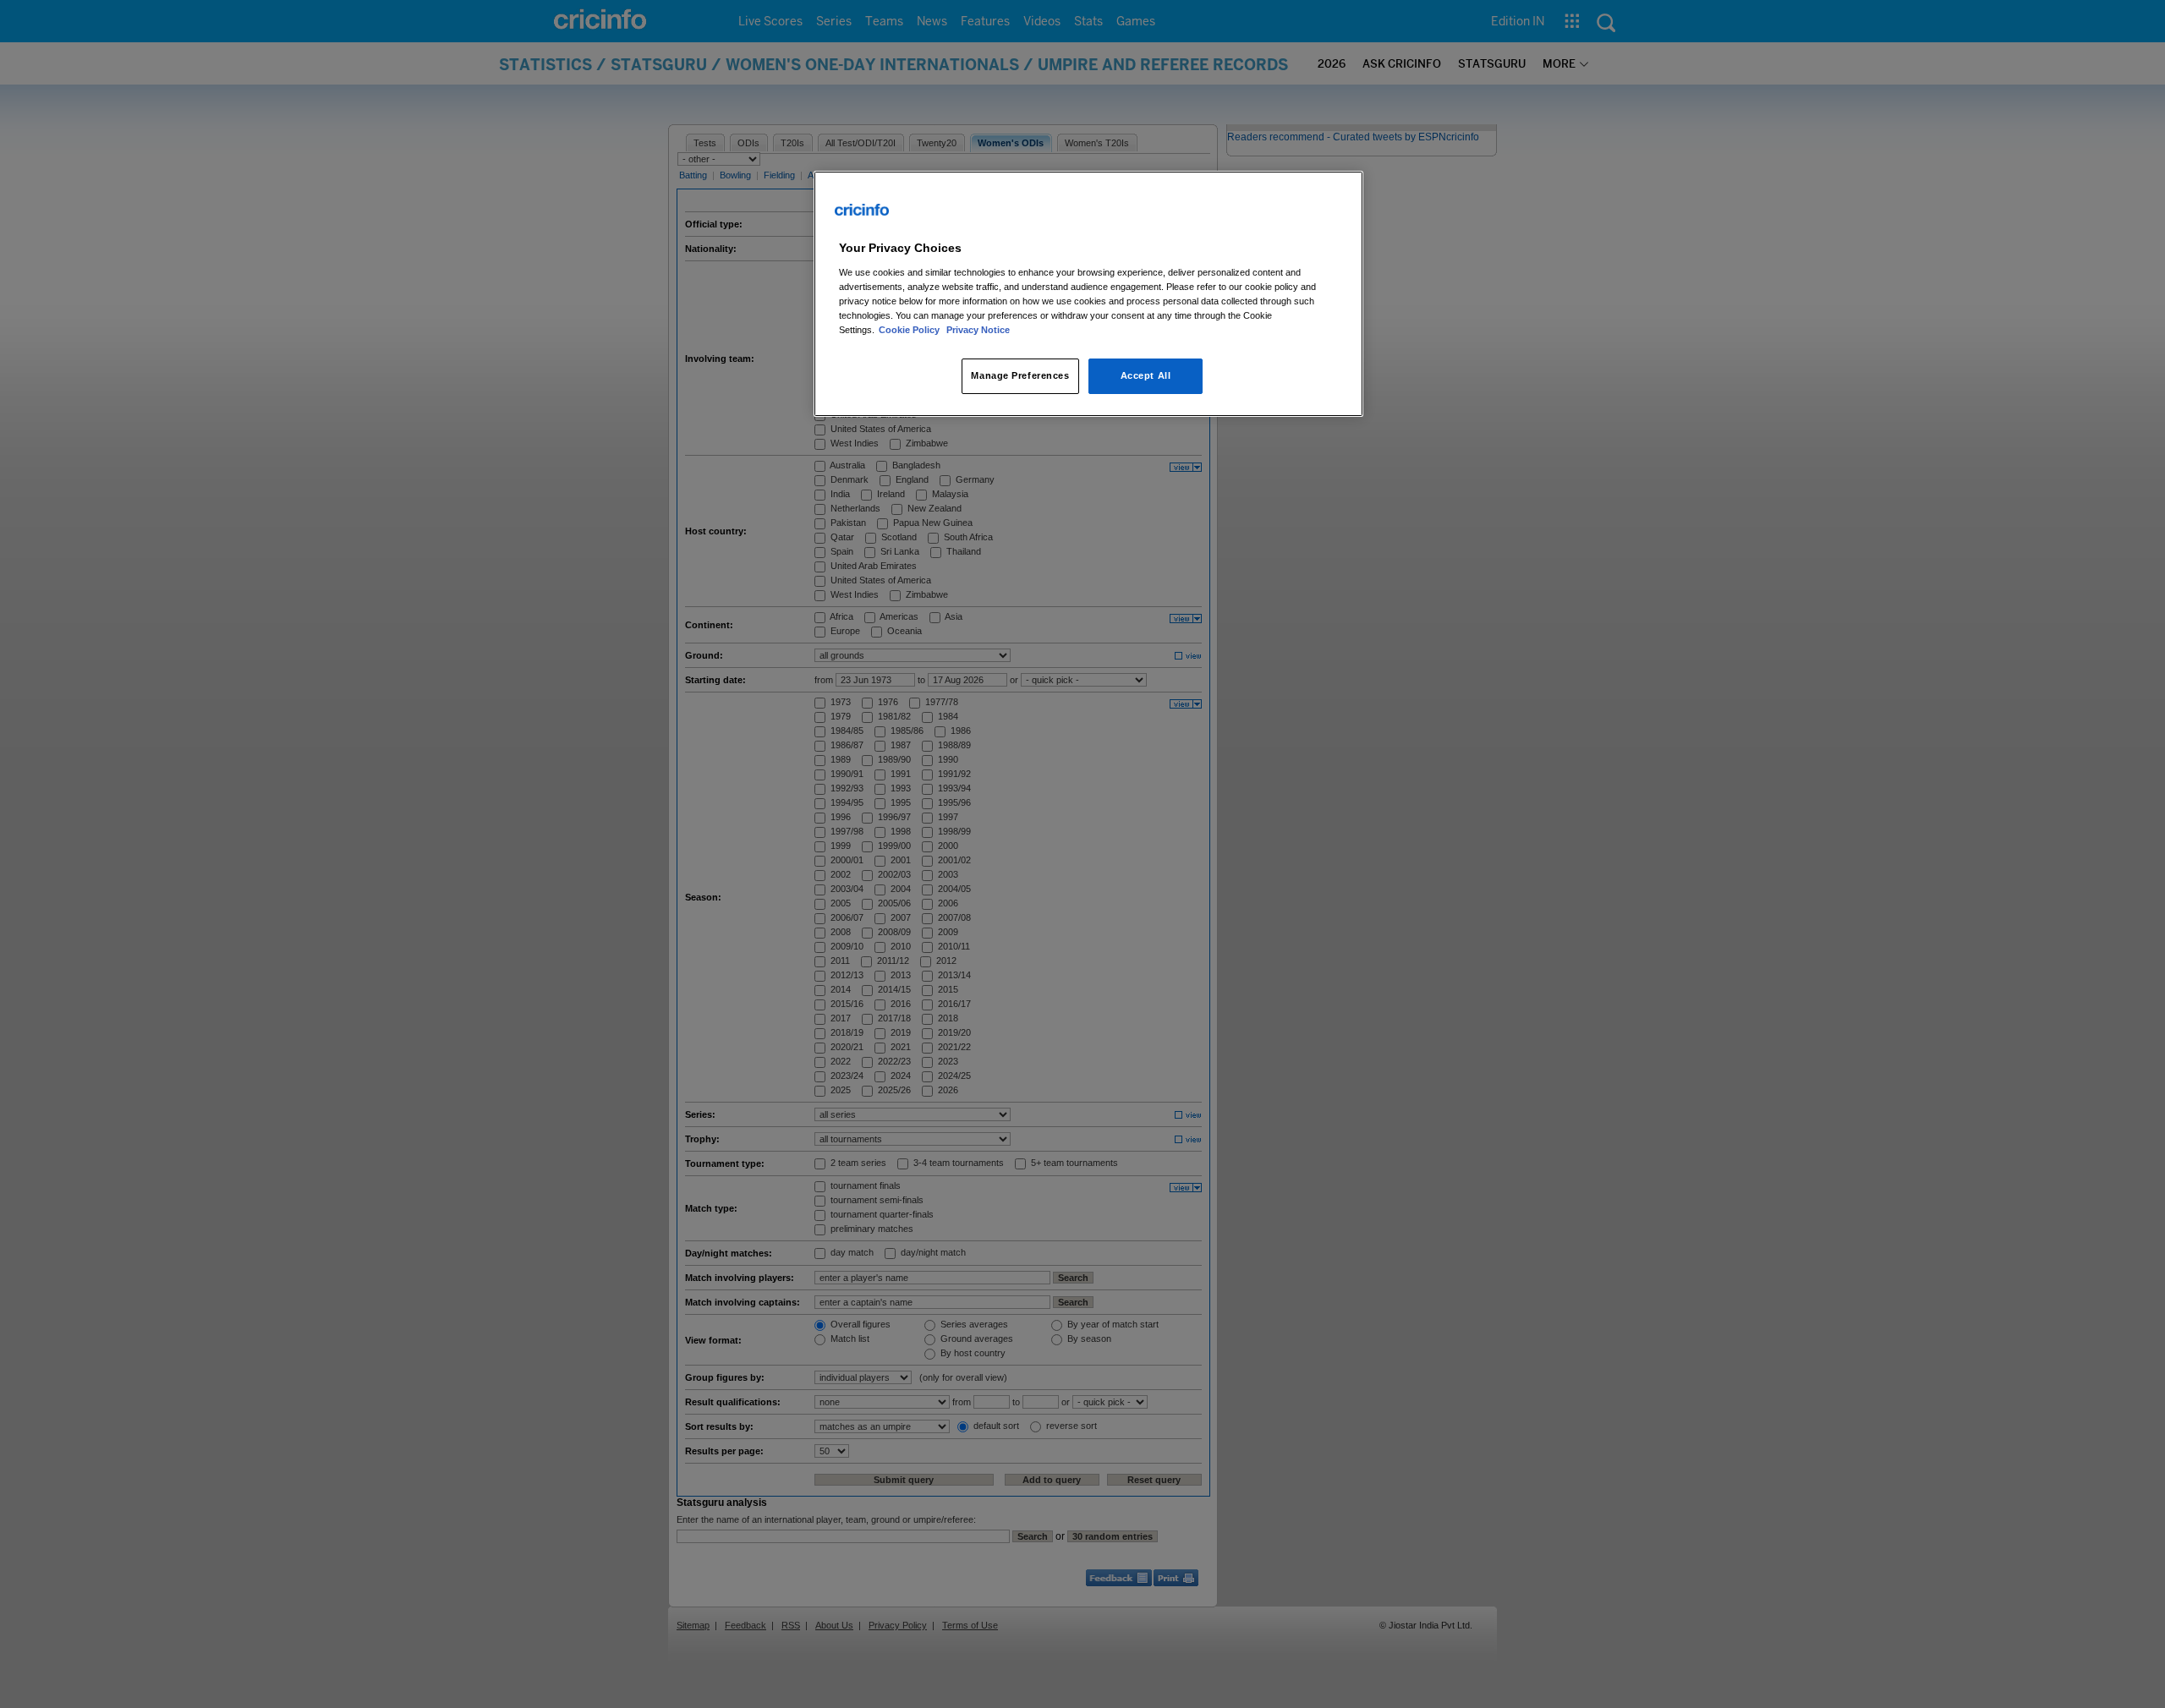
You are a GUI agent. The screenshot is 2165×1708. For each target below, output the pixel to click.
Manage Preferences (1020, 375)
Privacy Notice (978, 330)
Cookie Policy (910, 330)
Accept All (1146, 375)
